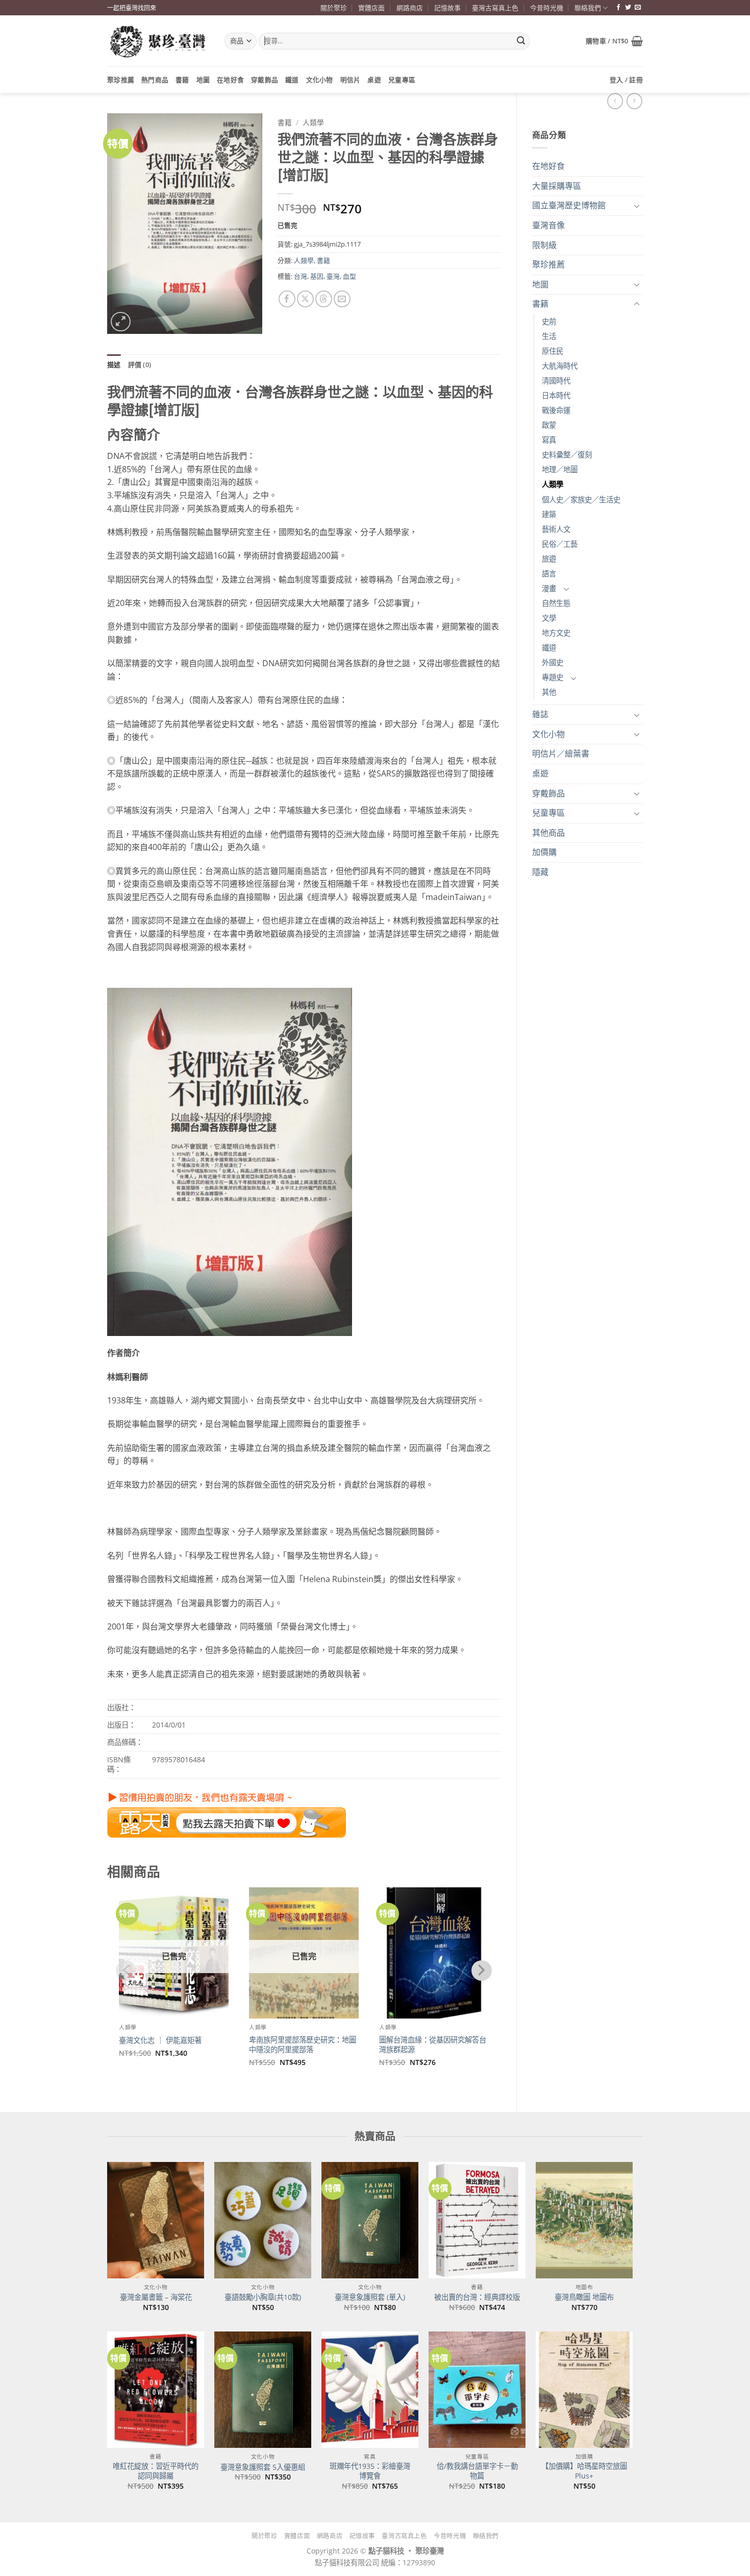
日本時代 (556, 395)
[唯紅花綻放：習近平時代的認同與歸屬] (156, 2390)
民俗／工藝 (560, 544)
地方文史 (556, 633)
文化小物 (320, 80)
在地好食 (230, 80)
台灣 (301, 276)
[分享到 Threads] (324, 299)
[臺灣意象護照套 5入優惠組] (263, 2390)
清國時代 (556, 381)
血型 (349, 276)
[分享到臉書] (287, 299)
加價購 (544, 852)
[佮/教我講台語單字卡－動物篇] (477, 2390)
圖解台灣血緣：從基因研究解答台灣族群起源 (433, 2045)
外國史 (553, 662)
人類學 (553, 484)
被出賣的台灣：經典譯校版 (477, 2297)
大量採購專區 (557, 186)
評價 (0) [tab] (140, 364)
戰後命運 (556, 410)
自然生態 (556, 603)
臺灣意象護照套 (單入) (370, 2297)
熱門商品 (155, 80)
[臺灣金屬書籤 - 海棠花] (156, 2220)
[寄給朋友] (342, 299)
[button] (614, 41)
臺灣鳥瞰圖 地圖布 (584, 2297)
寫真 (549, 440)
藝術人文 (556, 529)
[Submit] (521, 41)
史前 (549, 321)
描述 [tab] (114, 364)
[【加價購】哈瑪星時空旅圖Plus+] (584, 2390)
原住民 (553, 351)
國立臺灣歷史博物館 (569, 205)
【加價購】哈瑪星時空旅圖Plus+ (584, 2471)
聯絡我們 (588, 8)
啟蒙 (549, 425)
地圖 (203, 80)
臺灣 (333, 276)
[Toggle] (637, 206)
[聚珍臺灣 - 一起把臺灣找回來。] (158, 41)
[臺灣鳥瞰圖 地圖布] (584, 2220)
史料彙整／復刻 (567, 455)
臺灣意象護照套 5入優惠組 (263, 2467)
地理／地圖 (560, 469)
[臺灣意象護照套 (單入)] (370, 2220)
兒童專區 (402, 80)
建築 (549, 514)
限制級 (544, 245)
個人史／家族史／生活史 (581, 500)
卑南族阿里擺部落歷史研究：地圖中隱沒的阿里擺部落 (303, 2045)
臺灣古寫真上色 (495, 8)
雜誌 (540, 714)
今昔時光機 (547, 8)
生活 (549, 336)
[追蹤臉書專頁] (618, 8)
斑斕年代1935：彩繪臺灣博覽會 (370, 2471)
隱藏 (540, 872)
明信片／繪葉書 (561, 754)
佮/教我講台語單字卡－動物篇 (477, 2471)
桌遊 (374, 80)
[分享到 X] (305, 299)
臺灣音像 (548, 225)
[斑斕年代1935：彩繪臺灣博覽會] (370, 2390)
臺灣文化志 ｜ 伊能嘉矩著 (160, 2040)
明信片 (351, 80)
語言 (549, 574)
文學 (549, 618)
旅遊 (549, 559)
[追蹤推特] (628, 8)
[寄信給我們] (638, 8)
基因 (317, 276)
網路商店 (410, 8)
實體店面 (371, 8)
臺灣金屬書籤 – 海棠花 (156, 2297)
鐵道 (292, 80)
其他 (549, 692)
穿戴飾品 (265, 80)
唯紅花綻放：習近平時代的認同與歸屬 (156, 2471)
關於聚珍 (334, 8)
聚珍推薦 (121, 80)
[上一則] (634, 101)
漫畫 (549, 588)
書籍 (182, 80)
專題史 (553, 677)
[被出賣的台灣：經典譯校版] (477, 2220)
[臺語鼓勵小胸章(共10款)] (263, 2220)
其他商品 (548, 833)
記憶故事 (447, 8)
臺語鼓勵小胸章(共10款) (263, 2297)
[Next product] (615, 101)
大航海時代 (560, 366)
